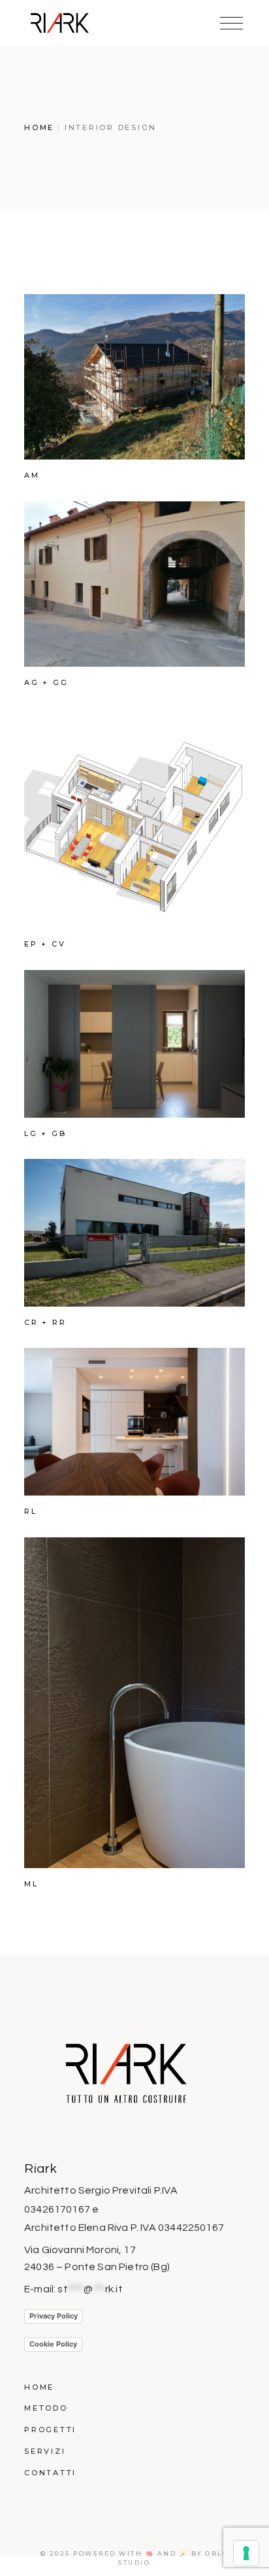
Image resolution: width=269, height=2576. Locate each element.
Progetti (50, 2430)
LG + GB (45, 1133)
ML (31, 1884)
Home (39, 2387)
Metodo (46, 2408)
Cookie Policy (53, 2344)
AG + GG (46, 682)
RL (31, 1511)
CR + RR (45, 1322)
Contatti (50, 2473)
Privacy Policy (54, 2316)
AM (32, 475)
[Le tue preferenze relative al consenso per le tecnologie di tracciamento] (246, 2553)
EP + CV (45, 944)
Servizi (45, 2451)
